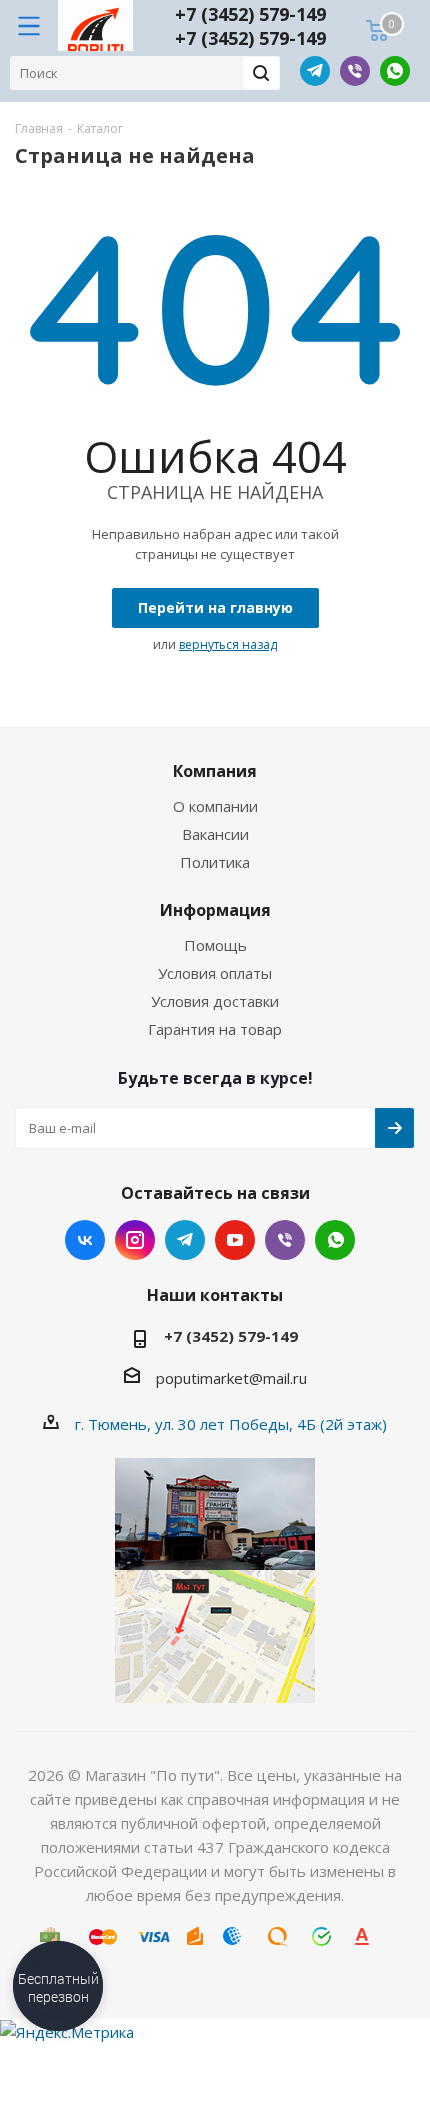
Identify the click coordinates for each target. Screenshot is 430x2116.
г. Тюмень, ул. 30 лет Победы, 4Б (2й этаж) (231, 1424)
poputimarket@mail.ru (231, 1378)
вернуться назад (228, 644)
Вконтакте (85, 1240)
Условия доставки (215, 1001)
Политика (215, 862)
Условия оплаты (215, 973)
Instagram (135, 1240)
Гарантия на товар (215, 1029)
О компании (215, 806)
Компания (215, 771)
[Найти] (261, 73)
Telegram (315, 71)
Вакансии (215, 834)
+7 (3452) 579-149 (250, 14)
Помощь (215, 945)
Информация (215, 910)
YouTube (235, 1240)
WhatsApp (395, 71)
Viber (355, 71)
